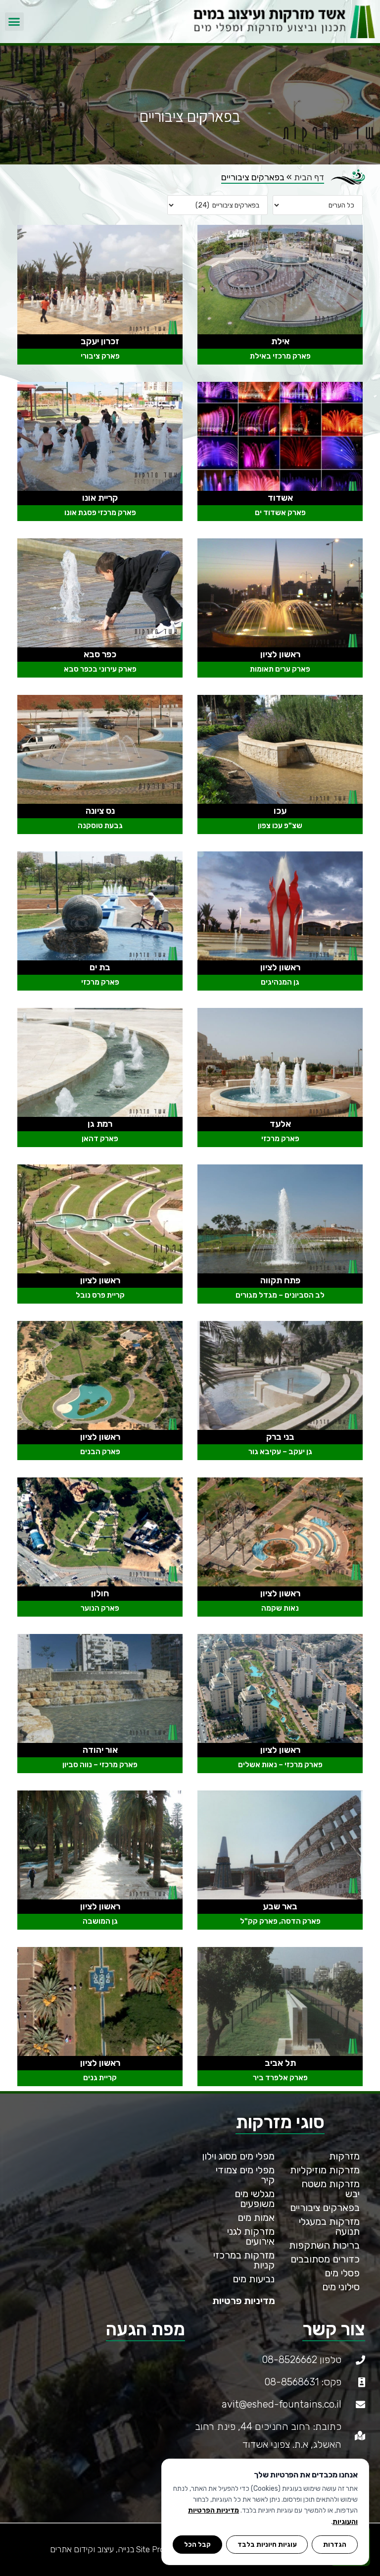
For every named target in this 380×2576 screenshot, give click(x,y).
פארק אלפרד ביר (280, 2078)
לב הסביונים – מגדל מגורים (280, 1295)
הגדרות (335, 2544)
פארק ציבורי (100, 356)
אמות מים (256, 2217)
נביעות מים (254, 2279)
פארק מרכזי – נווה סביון (100, 1765)
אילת (280, 341)
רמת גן (100, 1124)
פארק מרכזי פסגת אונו (100, 513)
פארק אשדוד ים (280, 513)
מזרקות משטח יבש (331, 2189)
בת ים (100, 967)
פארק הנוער (100, 1608)
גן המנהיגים (280, 982)
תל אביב (280, 2063)
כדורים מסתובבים (325, 2259)
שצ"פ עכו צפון (280, 826)
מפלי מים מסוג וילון (238, 2156)
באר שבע (280, 1906)
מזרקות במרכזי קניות (244, 2260)
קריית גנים (100, 2078)
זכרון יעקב (100, 341)
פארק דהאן (100, 1139)
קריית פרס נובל (100, 1295)
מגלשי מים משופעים (255, 2199)
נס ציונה (100, 811)
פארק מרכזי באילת (280, 356)
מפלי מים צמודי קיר (245, 2175)
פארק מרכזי (100, 982)
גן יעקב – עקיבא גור (280, 1452)
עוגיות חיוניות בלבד (267, 2544)
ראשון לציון (280, 654)
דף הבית (309, 177)
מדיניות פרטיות (244, 2301)
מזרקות (344, 2156)
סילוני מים (341, 2287)
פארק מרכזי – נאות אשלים (280, 1765)
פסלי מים (342, 2273)
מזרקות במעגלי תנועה (329, 2226)
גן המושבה (100, 1921)
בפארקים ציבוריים (325, 2208)
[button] (14, 22)
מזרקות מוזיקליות (325, 2170)
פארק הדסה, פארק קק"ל (280, 1921)
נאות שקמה (280, 1608)
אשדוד (280, 498)
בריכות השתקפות (324, 2245)
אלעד (280, 1124)
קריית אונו (100, 498)
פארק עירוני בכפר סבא (100, 669)
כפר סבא (100, 654)
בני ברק (280, 1437)
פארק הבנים (100, 1452)
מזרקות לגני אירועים (251, 2236)
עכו (280, 811)
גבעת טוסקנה (100, 826)
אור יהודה (100, 1750)
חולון (100, 1593)
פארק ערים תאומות (280, 669)
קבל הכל (197, 2544)
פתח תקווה (280, 1280)
